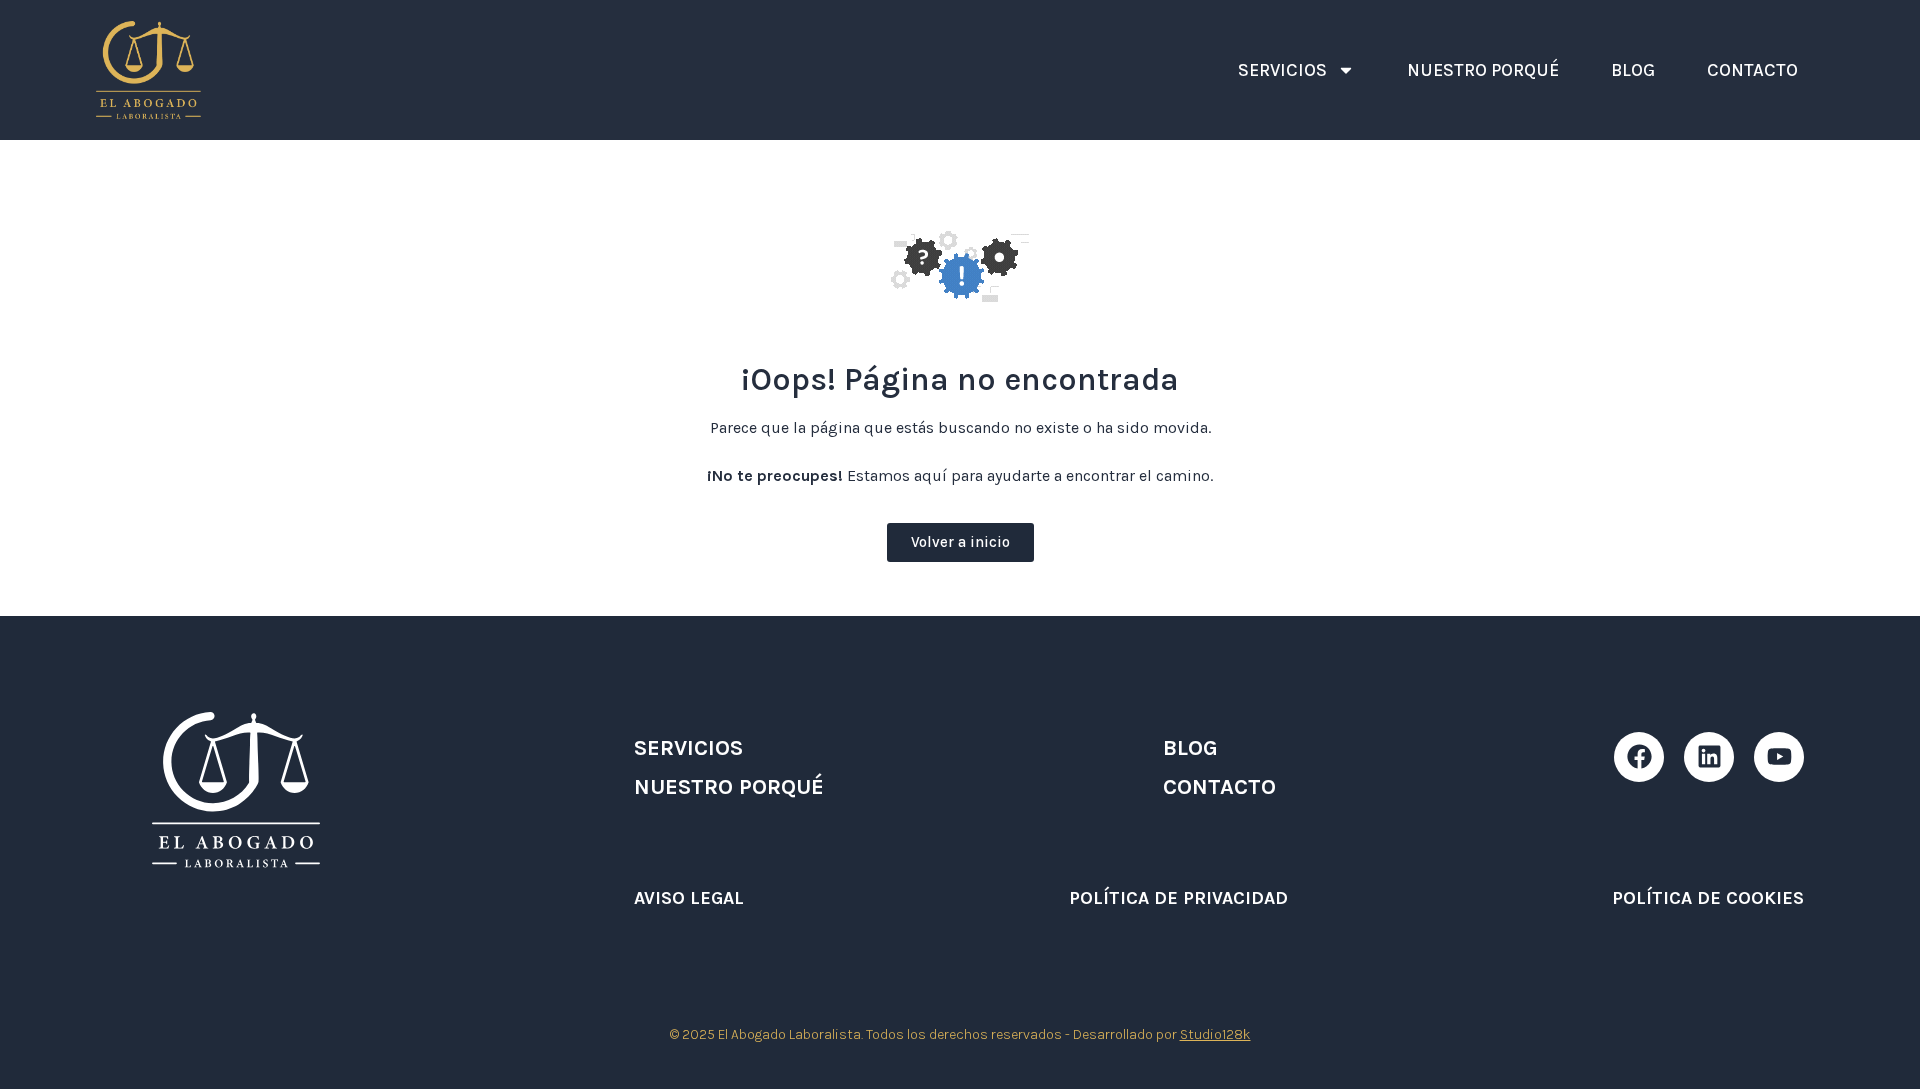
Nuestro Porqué (1483, 70)
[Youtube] (1779, 757)
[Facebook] (1639, 757)
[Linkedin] (1709, 757)
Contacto (1752, 70)
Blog (1633, 70)
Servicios (1282, 70)
